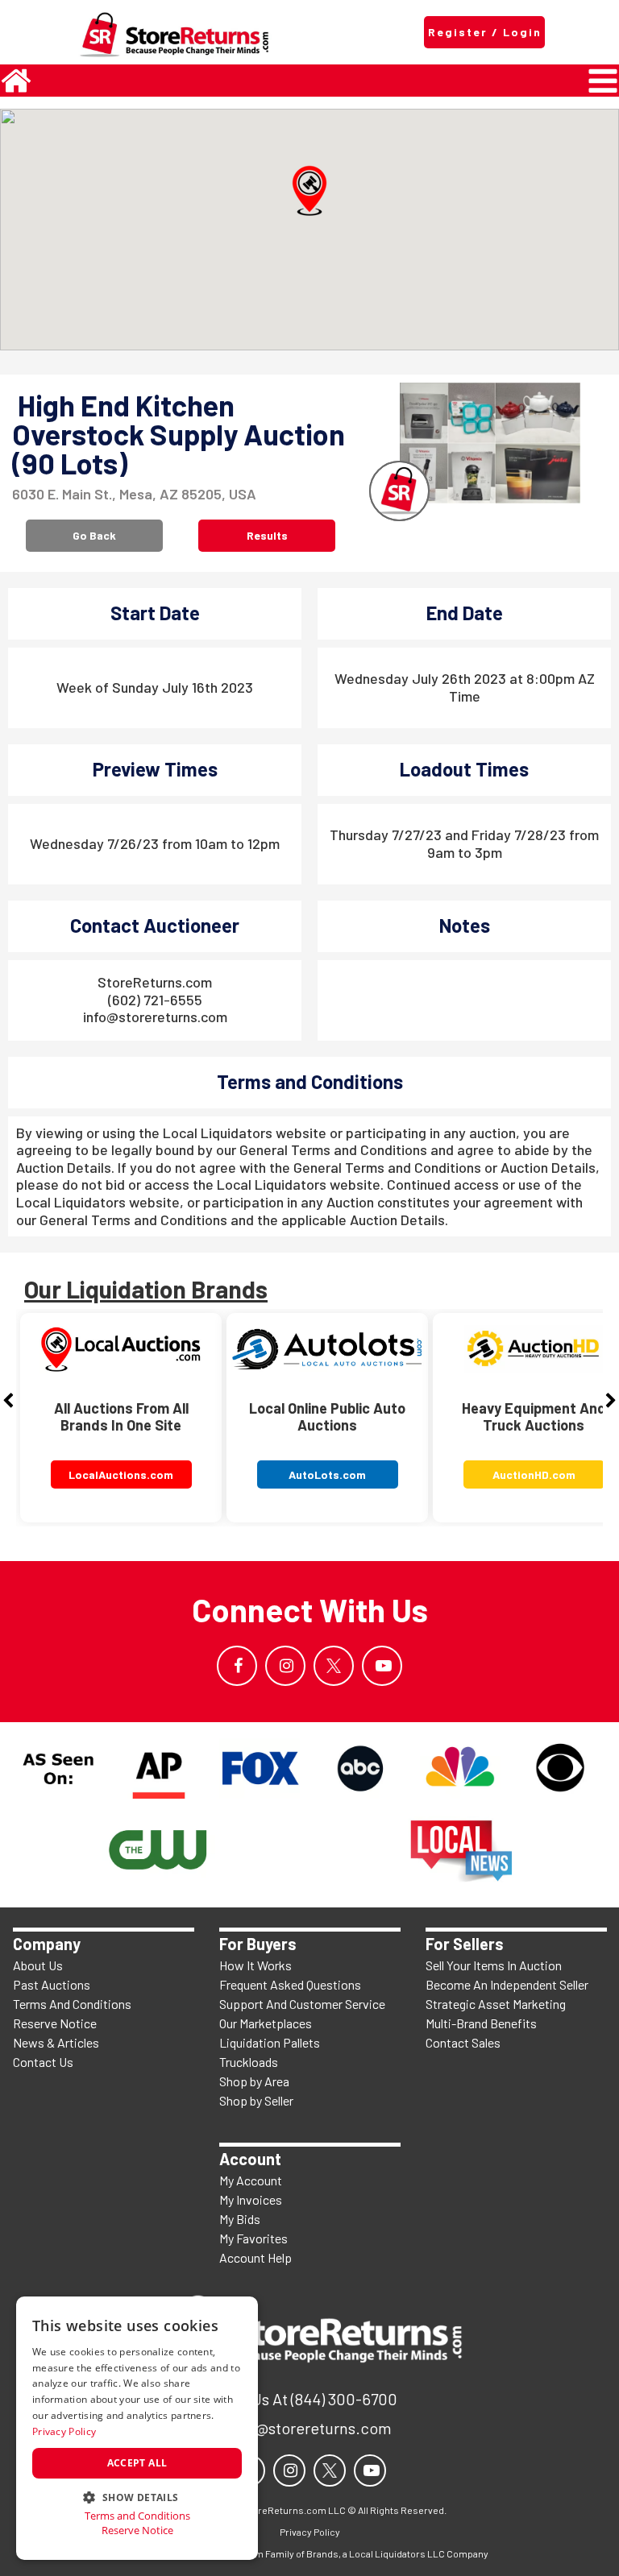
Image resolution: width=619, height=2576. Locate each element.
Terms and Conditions (137, 2516)
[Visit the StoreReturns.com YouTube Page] (382, 1666)
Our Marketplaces (266, 2023)
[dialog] (137, 2428)
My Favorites (253, 2238)
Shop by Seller (256, 2100)
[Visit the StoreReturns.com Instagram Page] (285, 1666)
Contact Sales (463, 2042)
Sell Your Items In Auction (494, 1965)
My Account (251, 2180)
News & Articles (56, 2042)
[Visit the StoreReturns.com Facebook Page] (237, 1666)
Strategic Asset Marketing (496, 2004)
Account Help (255, 2257)
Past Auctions (52, 1984)
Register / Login (485, 32)
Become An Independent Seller (507, 1984)
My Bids (240, 2219)
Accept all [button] (137, 2463)
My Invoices (251, 2199)
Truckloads (249, 2062)
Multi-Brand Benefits (481, 2023)
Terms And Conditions (72, 2004)
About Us (38, 1965)
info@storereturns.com (155, 1017)
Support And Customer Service (302, 2004)
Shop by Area (254, 2081)
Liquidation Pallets (270, 2042)
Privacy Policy (64, 2431)
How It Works (255, 1965)
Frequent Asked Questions (290, 1984)
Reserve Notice (55, 2023)
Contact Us (43, 2062)
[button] (309, 191)
